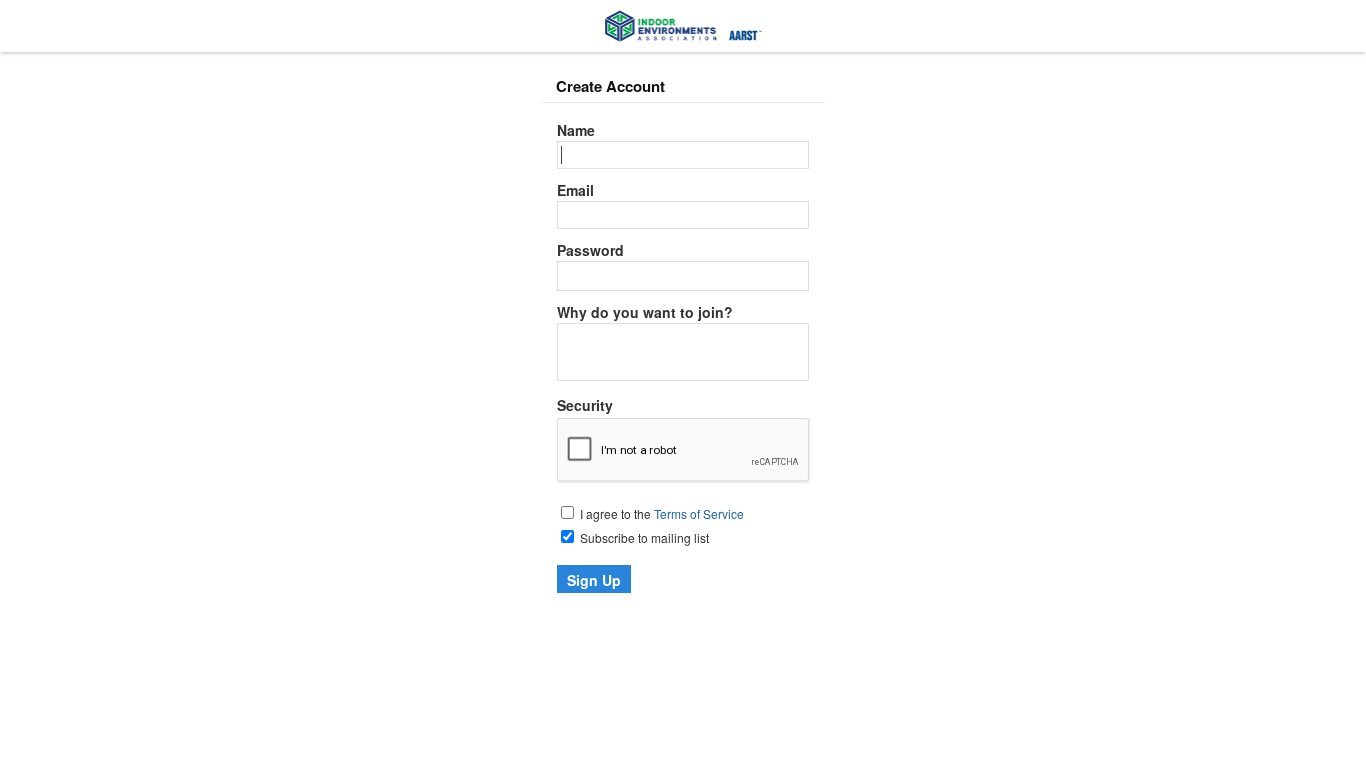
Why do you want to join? (645, 312)
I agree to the (660, 513)
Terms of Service (699, 513)
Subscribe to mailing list (643, 537)
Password (590, 250)
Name (576, 130)
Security (585, 405)
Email (575, 190)
